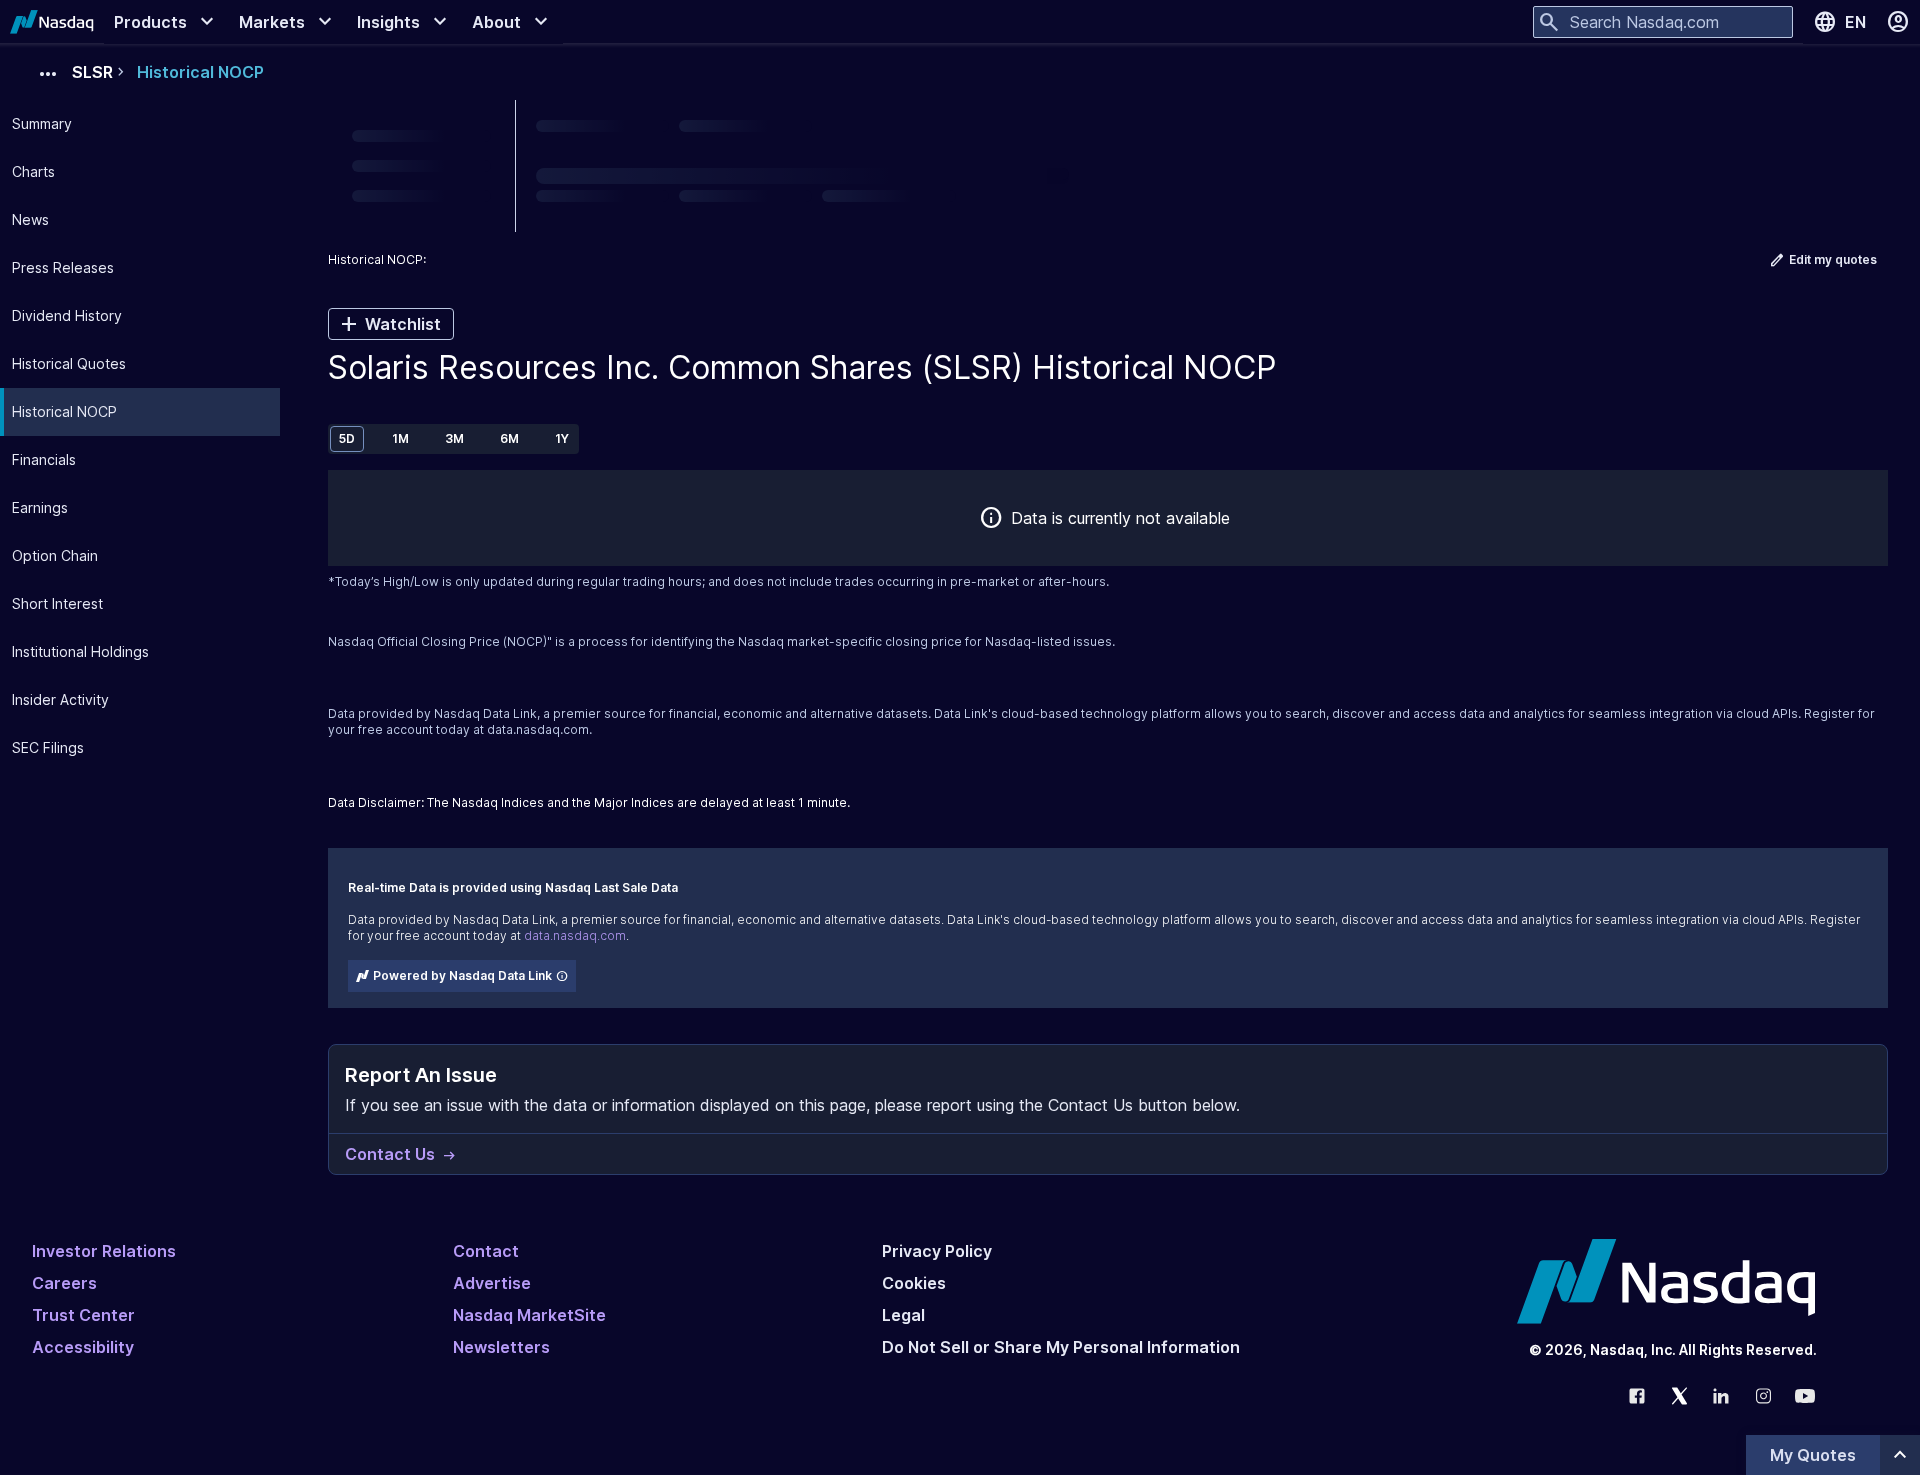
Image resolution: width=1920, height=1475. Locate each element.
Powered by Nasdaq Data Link (462, 975)
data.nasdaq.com (538, 729)
